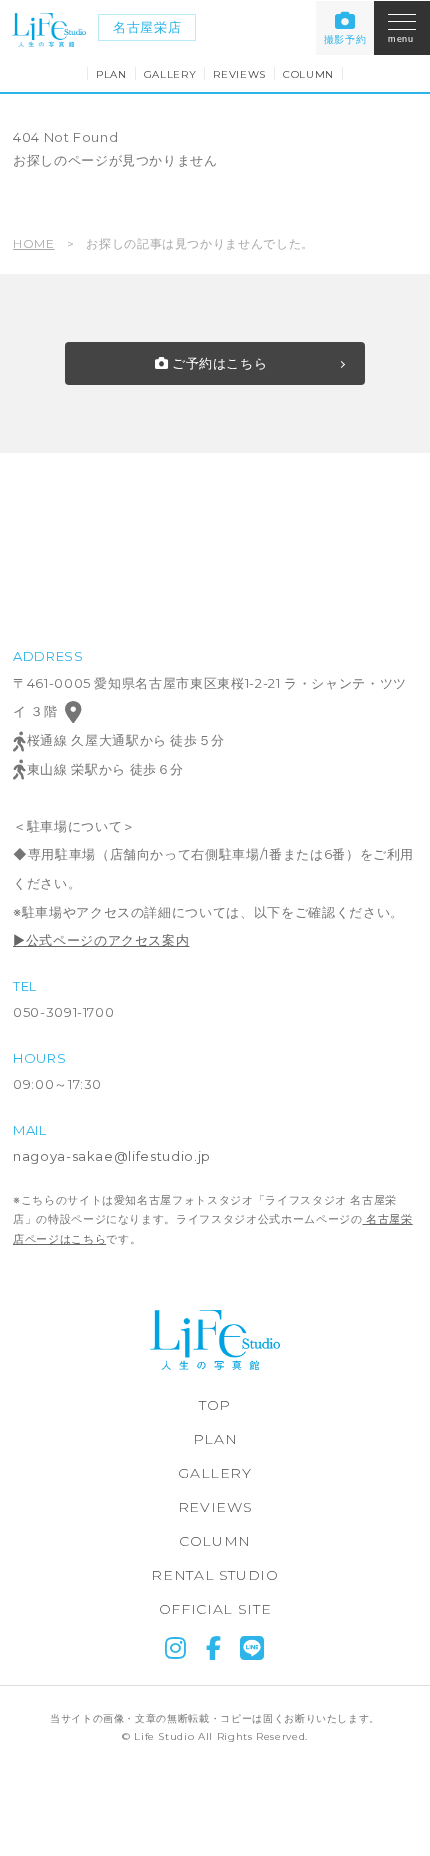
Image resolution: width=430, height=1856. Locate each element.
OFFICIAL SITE (215, 1609)
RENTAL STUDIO (214, 1575)
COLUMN (308, 74)
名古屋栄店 (147, 27)
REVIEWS (239, 74)
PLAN (111, 74)
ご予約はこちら (217, 363)
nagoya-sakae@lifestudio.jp (112, 1156)
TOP (215, 1405)
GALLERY (170, 74)
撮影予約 (345, 39)
